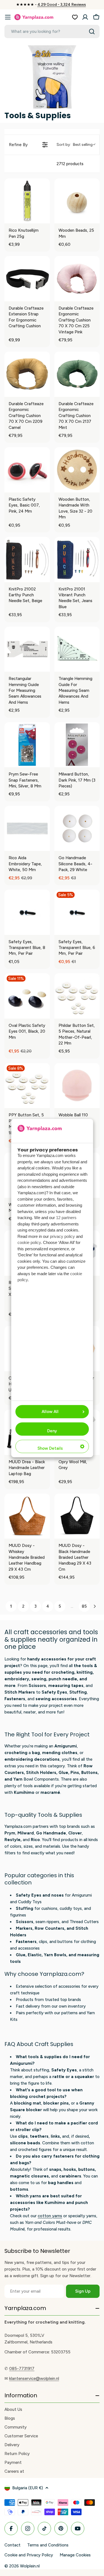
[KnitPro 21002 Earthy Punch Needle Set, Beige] (27, 560)
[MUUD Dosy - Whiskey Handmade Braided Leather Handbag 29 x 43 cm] (27, 1516)
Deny (52, 1431)
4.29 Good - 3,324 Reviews (62, 5)
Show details (50, 1448)
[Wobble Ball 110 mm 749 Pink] (77, 1086)
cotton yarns (50, 2216)
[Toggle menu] (8, 17)
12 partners (66, 1218)
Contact (12, 2545)
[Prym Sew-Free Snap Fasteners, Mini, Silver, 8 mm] (27, 745)
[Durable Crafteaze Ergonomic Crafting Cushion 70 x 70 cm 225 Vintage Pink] (77, 279)
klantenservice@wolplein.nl (34, 2379)
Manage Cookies (75, 2555)
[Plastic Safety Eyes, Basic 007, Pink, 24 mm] (27, 470)
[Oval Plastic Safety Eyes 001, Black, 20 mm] (27, 996)
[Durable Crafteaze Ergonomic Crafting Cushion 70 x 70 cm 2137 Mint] (77, 374)
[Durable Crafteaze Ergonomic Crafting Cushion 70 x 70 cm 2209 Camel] (27, 374)
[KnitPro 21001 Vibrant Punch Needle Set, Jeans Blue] (77, 560)
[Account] (85, 17)
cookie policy (29, 1242)
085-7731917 (22, 2369)
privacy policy (62, 1236)
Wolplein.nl (30, 2566)
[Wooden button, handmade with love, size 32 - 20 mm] (77, 470)
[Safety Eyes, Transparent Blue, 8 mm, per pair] (27, 912)
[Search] (92, 31)
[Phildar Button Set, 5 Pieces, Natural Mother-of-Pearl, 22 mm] (77, 996)
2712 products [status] (70, 164)
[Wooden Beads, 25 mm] (77, 201)
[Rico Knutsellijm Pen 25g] (27, 201)
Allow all (50, 1412)
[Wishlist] (75, 17)
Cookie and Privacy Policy (29, 2555)
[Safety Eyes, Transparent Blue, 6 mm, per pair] (77, 912)
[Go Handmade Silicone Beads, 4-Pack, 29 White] (77, 829)
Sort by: (75, 145)
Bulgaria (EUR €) (28, 2488)
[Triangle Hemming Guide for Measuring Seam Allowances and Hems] (77, 649)
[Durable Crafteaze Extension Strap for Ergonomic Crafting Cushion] (27, 279)
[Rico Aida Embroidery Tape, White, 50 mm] (27, 829)
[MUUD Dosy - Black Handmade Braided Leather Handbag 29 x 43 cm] (77, 1516)
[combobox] (52, 31)
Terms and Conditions (48, 2545)
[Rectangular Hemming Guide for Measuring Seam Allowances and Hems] (27, 649)
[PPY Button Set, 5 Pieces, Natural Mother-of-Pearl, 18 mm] (27, 1086)
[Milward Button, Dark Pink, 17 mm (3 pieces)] (77, 745)
